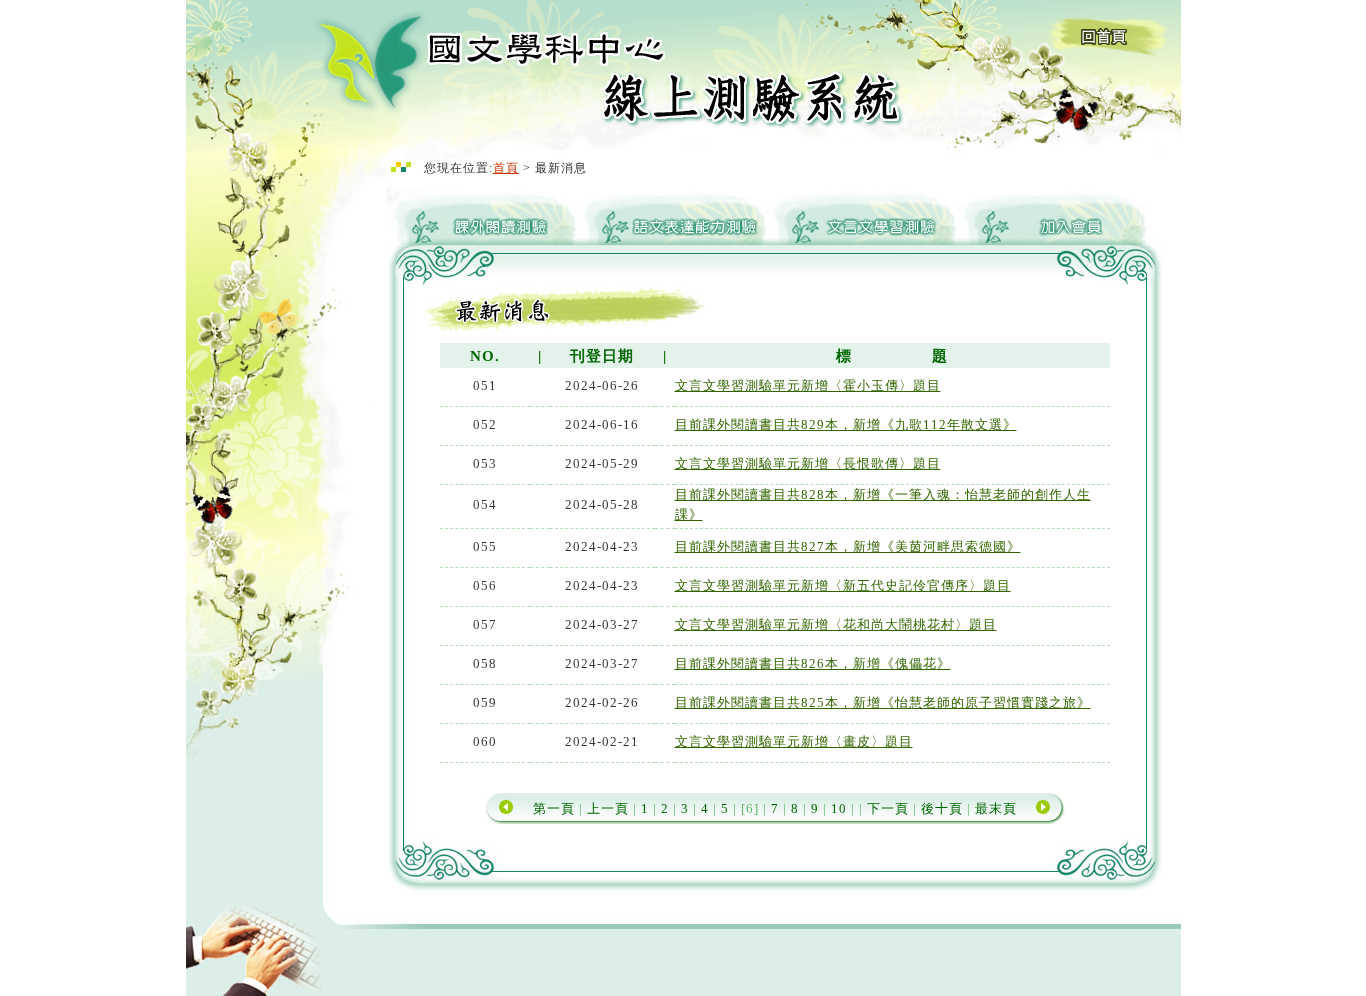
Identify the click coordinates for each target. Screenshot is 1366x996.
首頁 (506, 168)
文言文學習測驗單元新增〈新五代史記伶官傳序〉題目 (843, 585)
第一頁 (554, 808)
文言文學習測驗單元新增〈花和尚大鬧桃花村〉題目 (836, 624)
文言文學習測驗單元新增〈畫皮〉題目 (794, 741)
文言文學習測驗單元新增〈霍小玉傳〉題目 (808, 385)
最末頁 (996, 808)
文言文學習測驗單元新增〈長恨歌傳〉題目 (808, 463)
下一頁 (888, 808)
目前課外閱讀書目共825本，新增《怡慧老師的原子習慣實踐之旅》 (883, 702)
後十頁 (942, 808)
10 (837, 808)
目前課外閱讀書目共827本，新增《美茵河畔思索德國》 (848, 546)
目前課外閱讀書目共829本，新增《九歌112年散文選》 (846, 424)
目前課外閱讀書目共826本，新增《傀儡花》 (813, 663)
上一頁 (610, 808)
